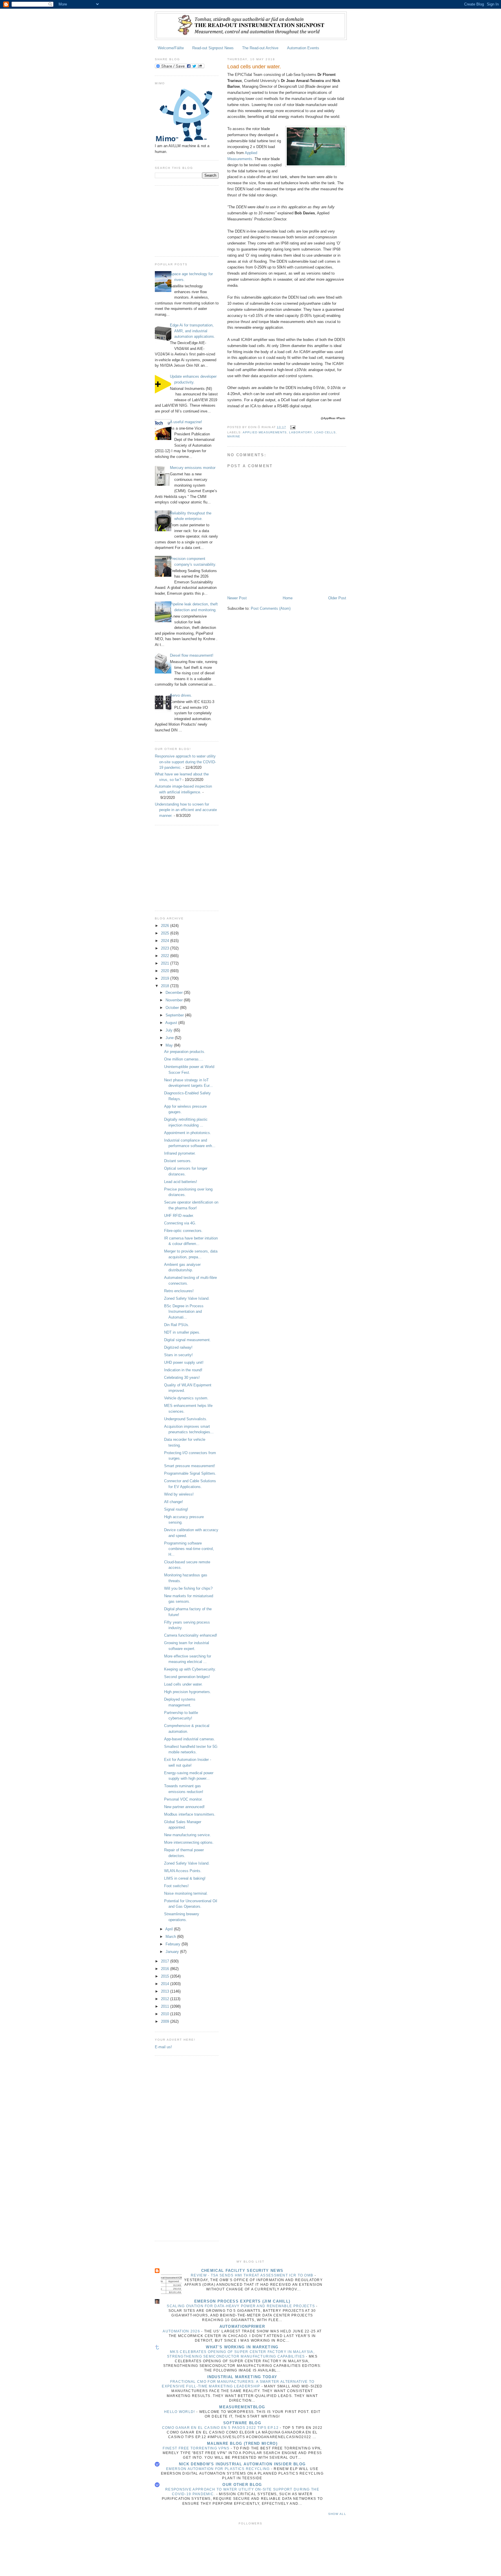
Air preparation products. (185, 1052)
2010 (166, 2014)
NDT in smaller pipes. (182, 1332)
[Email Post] (292, 427)
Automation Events (303, 48)
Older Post (337, 598)
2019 (166, 978)
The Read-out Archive (260, 48)
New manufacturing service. (187, 1835)
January (173, 1952)
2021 (166, 963)
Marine (234, 436)
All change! (174, 1502)
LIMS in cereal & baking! (185, 1878)
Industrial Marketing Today (242, 2377)
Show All (337, 2514)
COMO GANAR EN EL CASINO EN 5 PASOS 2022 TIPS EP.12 (221, 2428)
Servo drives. (181, 695)
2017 (166, 1961)
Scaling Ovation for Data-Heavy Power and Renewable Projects (241, 2306)
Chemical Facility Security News (242, 2271)
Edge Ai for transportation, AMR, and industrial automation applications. (193, 331)
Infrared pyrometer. (180, 1153)
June (170, 1038)
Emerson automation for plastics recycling (219, 2469)
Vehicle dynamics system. (186, 1398)
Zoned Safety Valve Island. (187, 1298)
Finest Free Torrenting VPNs (197, 2448)
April (170, 1929)
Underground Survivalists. (186, 1419)
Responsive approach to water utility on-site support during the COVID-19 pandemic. (185, 762)
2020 (166, 971)
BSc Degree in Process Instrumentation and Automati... (184, 1312)
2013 (166, 1991)
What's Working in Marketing (242, 2347)
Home (288, 598)
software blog (242, 2423)
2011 (166, 2006)
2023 (166, 948)
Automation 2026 (182, 2331)
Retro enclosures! (179, 1291)
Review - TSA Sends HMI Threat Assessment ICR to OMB (253, 2275)
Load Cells (325, 432)
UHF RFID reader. (179, 1216)
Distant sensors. (178, 1161)
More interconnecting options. (189, 1842)
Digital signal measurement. (187, 1340)
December (175, 993)
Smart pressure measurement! (190, 1466)
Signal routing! (176, 1509)
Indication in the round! (183, 1370)
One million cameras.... (184, 1059)
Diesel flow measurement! (192, 655)
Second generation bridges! (187, 1677)
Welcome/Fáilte (171, 48)
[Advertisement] (184, 220)
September (175, 1015)
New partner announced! (184, 1807)
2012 (166, 1999)
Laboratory (300, 432)
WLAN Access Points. (183, 1871)
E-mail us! (163, 2047)
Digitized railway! (178, 1347)
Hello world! (180, 2412)
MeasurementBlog (242, 2407)
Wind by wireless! (179, 1494)
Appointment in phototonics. (188, 1133)
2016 (166, 1969)
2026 (166, 926)
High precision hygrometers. (188, 1692)
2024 (166, 941)
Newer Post (237, 598)
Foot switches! (176, 1886)
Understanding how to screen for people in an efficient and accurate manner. (186, 810)
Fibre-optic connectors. (183, 1231)
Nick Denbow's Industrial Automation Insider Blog (242, 2464)
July (170, 1030)
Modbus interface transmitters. (190, 1814)
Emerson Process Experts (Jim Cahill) (242, 2301)
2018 (166, 986)
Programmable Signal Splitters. (190, 1473)
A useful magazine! (186, 422)
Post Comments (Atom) (271, 608)
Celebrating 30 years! (182, 1378)
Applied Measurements (265, 432)
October (173, 1008)
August (172, 1023)
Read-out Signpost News (213, 48)
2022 (166, 956)
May (170, 1045)
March (171, 1937)
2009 (166, 2021)
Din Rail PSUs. (177, 1325)
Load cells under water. (183, 1684)
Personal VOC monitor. (183, 1799)
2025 (166, 933)
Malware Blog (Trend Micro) (242, 2443)
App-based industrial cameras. (190, 1739)
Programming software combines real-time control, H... (189, 1549)
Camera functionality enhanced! (191, 1635)
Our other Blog (242, 2485)
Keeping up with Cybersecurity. (190, 1669)
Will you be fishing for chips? (188, 1588)
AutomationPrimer (242, 2326)
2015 (166, 1976)
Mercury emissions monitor (193, 468)
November (175, 1000)
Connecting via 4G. (180, 1223)
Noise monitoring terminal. (186, 1893)
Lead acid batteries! (181, 1182)
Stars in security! (178, 1355)
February (174, 1944)
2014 (166, 1984)
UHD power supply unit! (184, 1362)
